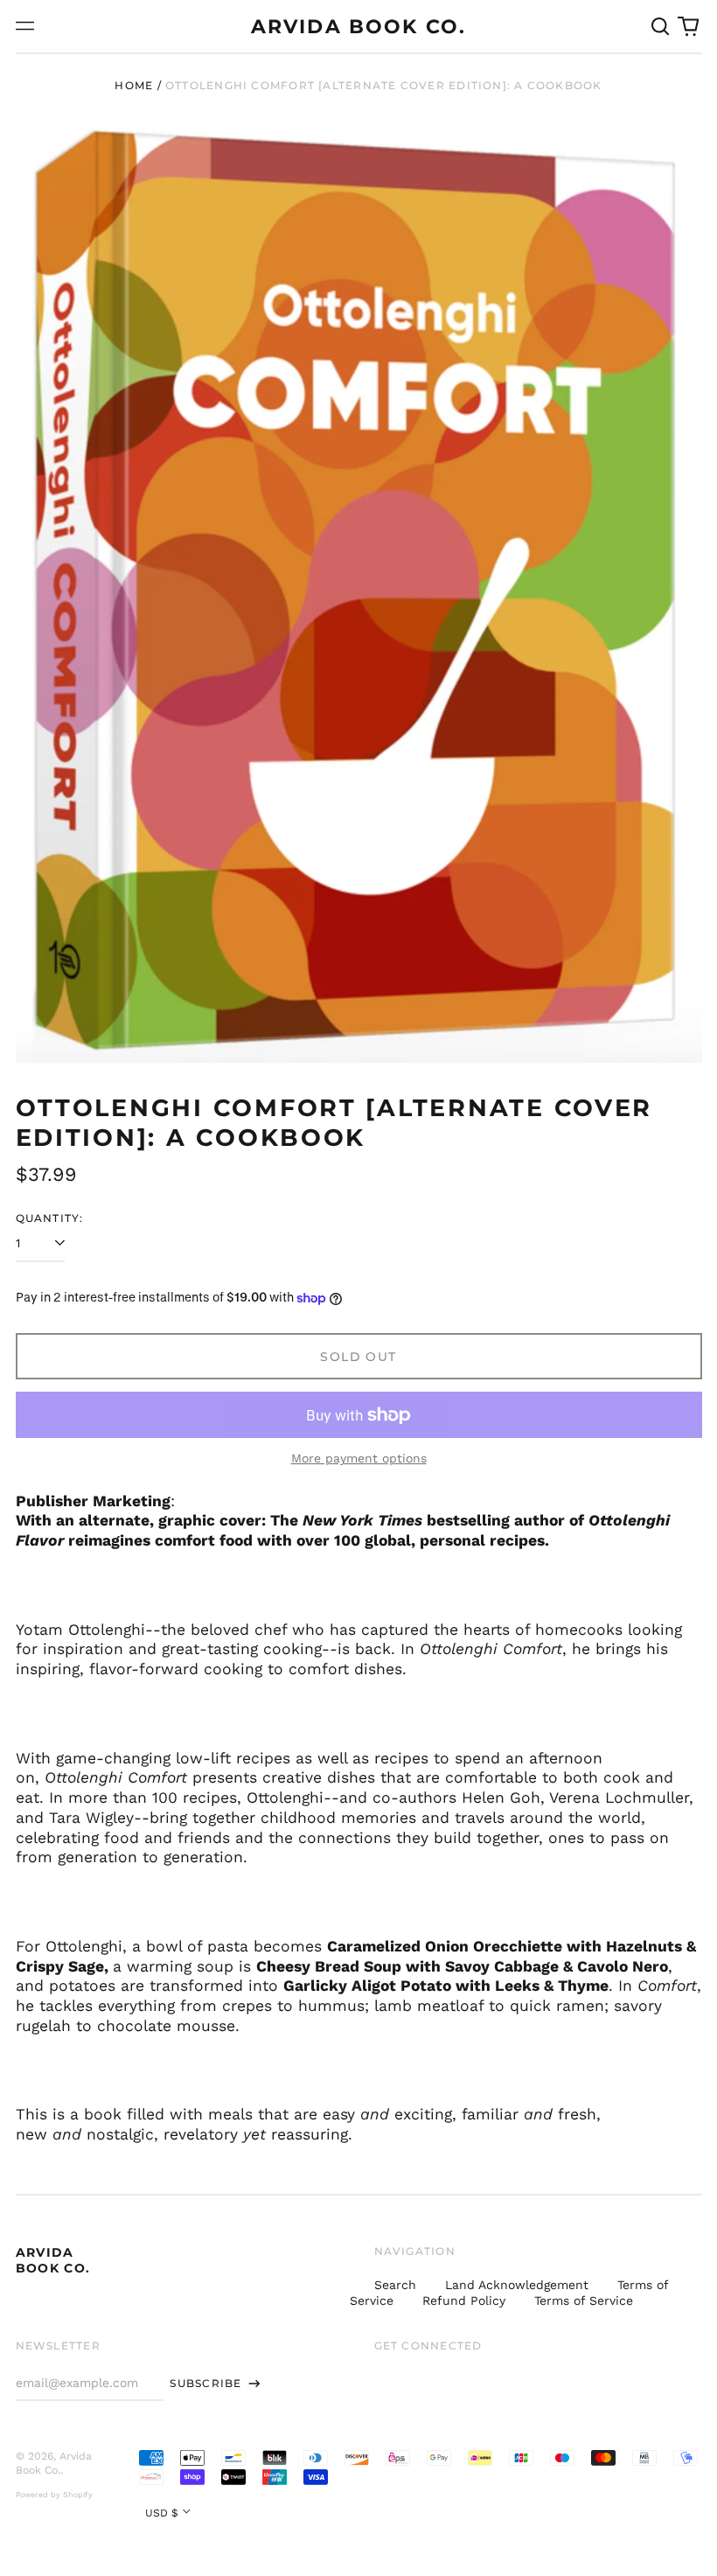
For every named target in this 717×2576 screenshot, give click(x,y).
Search (395, 2285)
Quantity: (50, 1218)
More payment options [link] (359, 1458)
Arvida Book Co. (359, 26)
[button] (661, 26)
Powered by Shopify (54, 2495)
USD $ (162, 2513)
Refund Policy (464, 2300)
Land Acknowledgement (517, 2285)
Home (134, 85)
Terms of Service (584, 2300)
